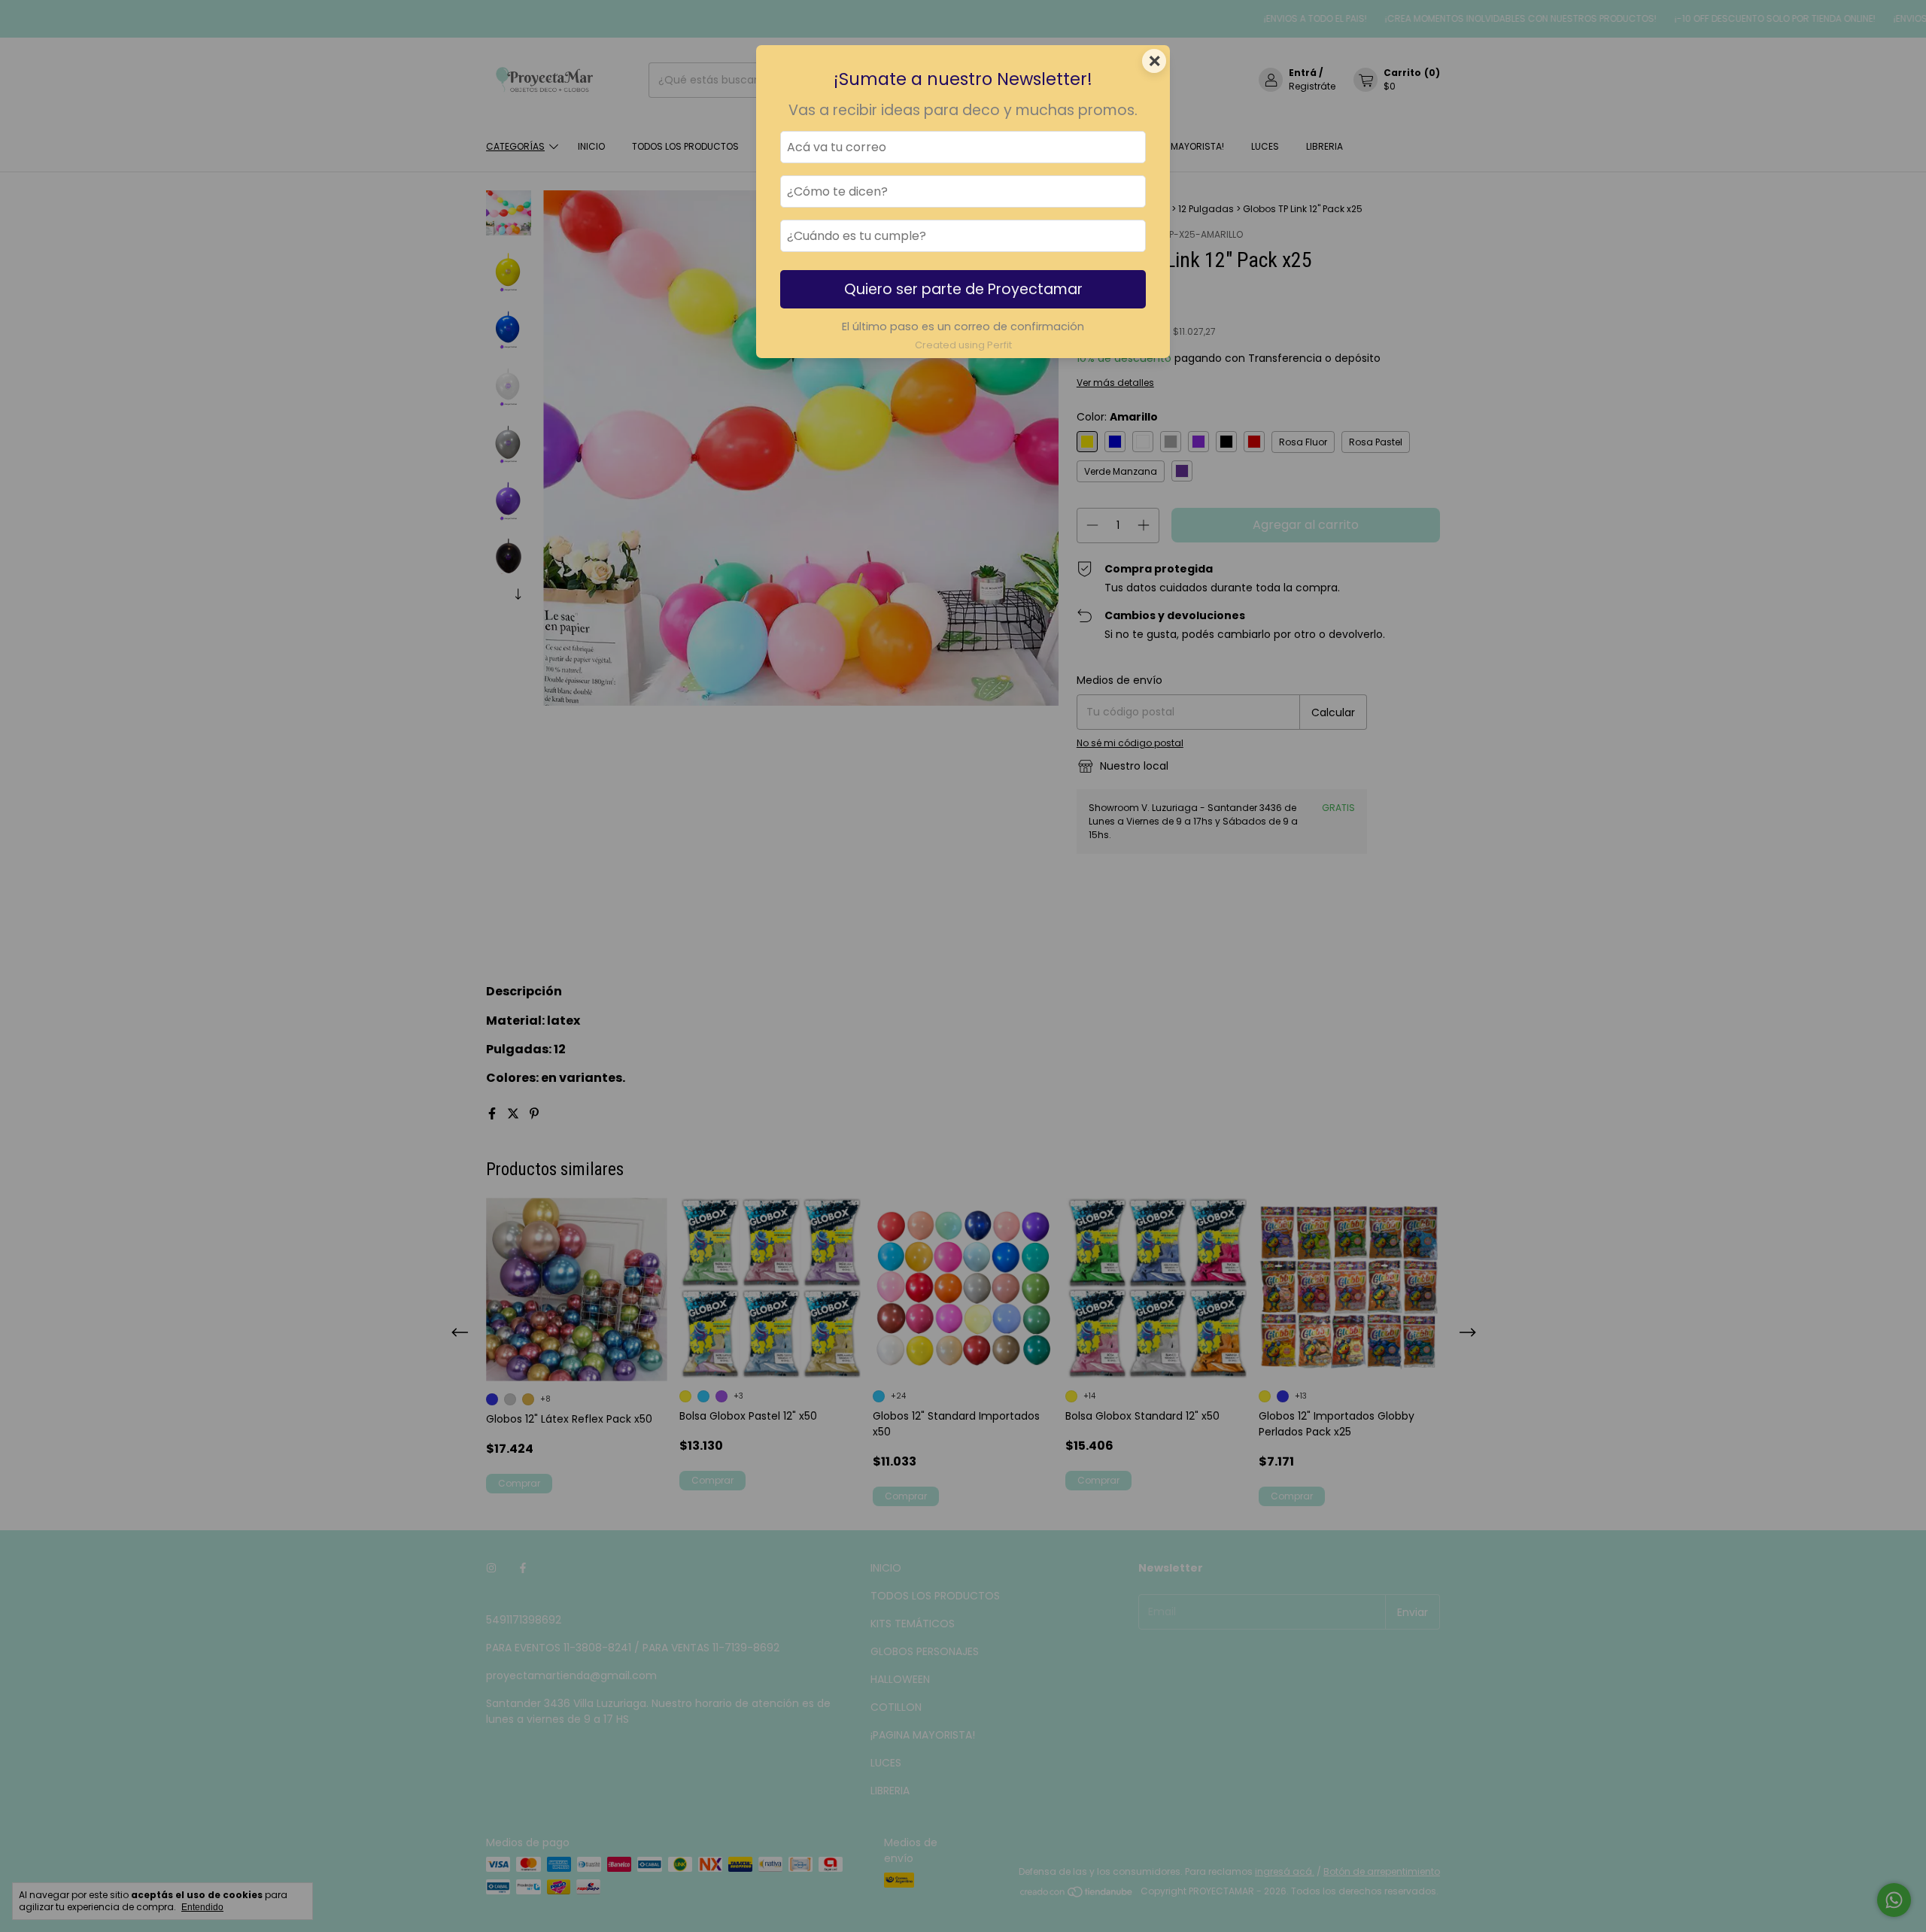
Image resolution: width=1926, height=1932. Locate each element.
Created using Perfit (963, 345)
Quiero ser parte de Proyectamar (963, 289)
